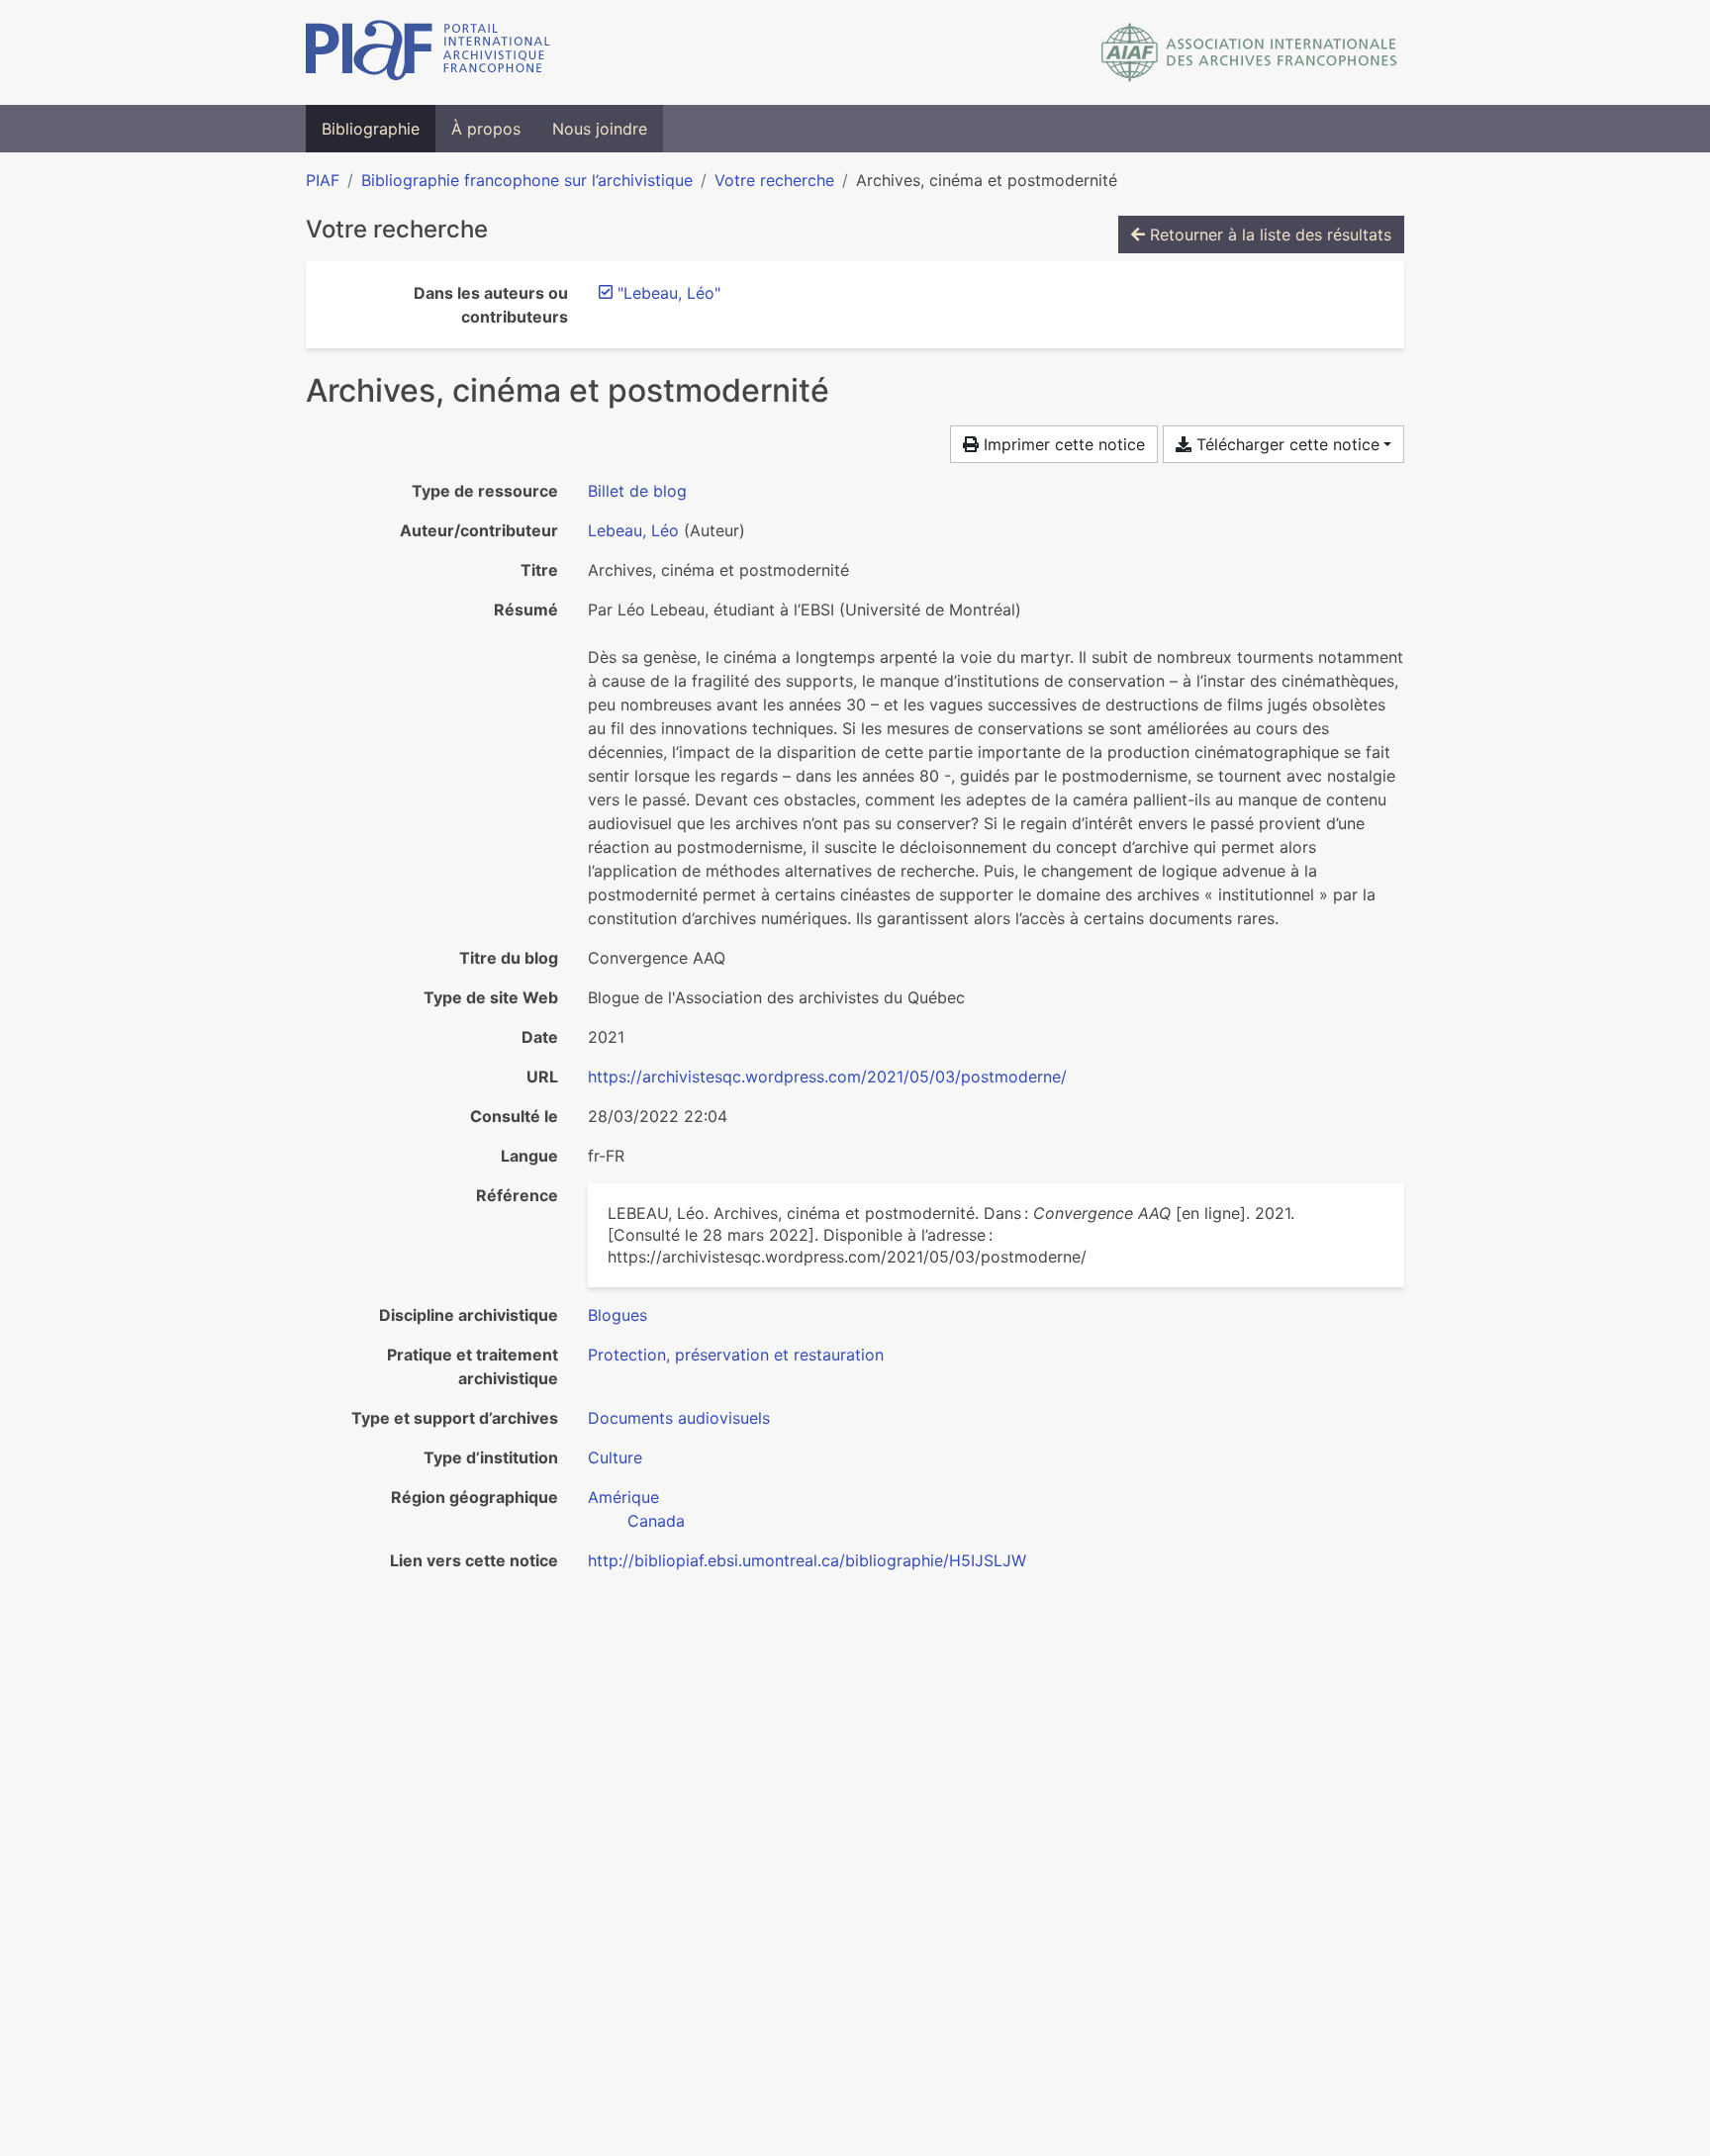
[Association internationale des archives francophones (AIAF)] (1249, 52)
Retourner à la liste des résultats (1268, 234)
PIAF (323, 180)
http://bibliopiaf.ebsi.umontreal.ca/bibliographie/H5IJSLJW (807, 1560)
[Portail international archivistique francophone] (428, 52)
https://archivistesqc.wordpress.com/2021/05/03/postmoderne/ (827, 1077)
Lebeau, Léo (633, 530)
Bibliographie (371, 129)
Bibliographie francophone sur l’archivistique (527, 180)
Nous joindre (600, 129)
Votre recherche (774, 180)
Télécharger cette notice (1285, 444)
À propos (486, 129)
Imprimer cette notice (1062, 444)
